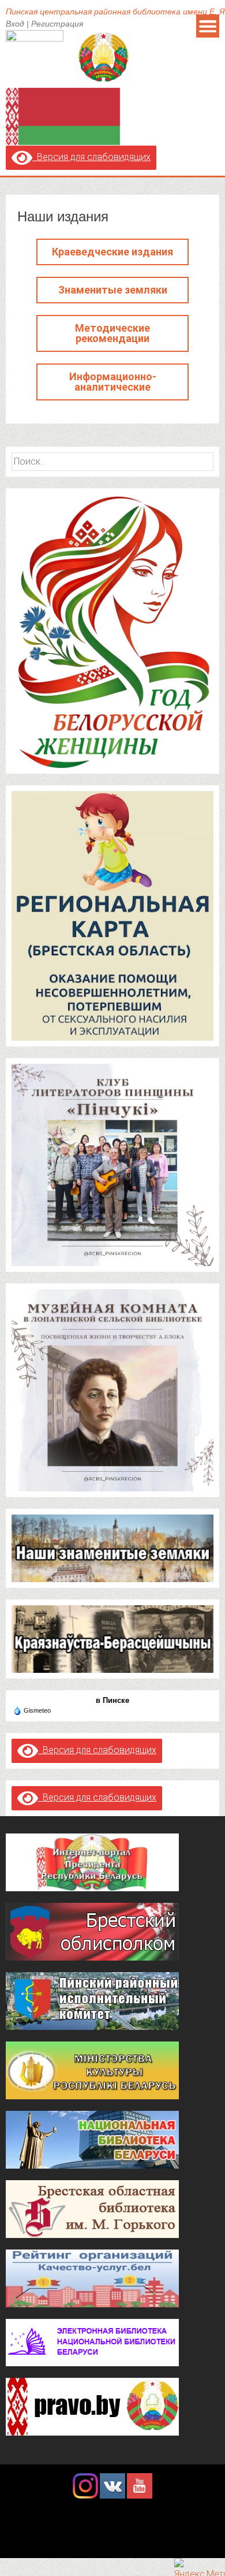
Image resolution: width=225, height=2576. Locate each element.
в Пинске (112, 1700)
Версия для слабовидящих (91, 157)
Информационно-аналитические (113, 382)
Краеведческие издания (112, 252)
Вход (15, 24)
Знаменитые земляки (113, 290)
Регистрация (57, 24)
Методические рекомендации (112, 333)
